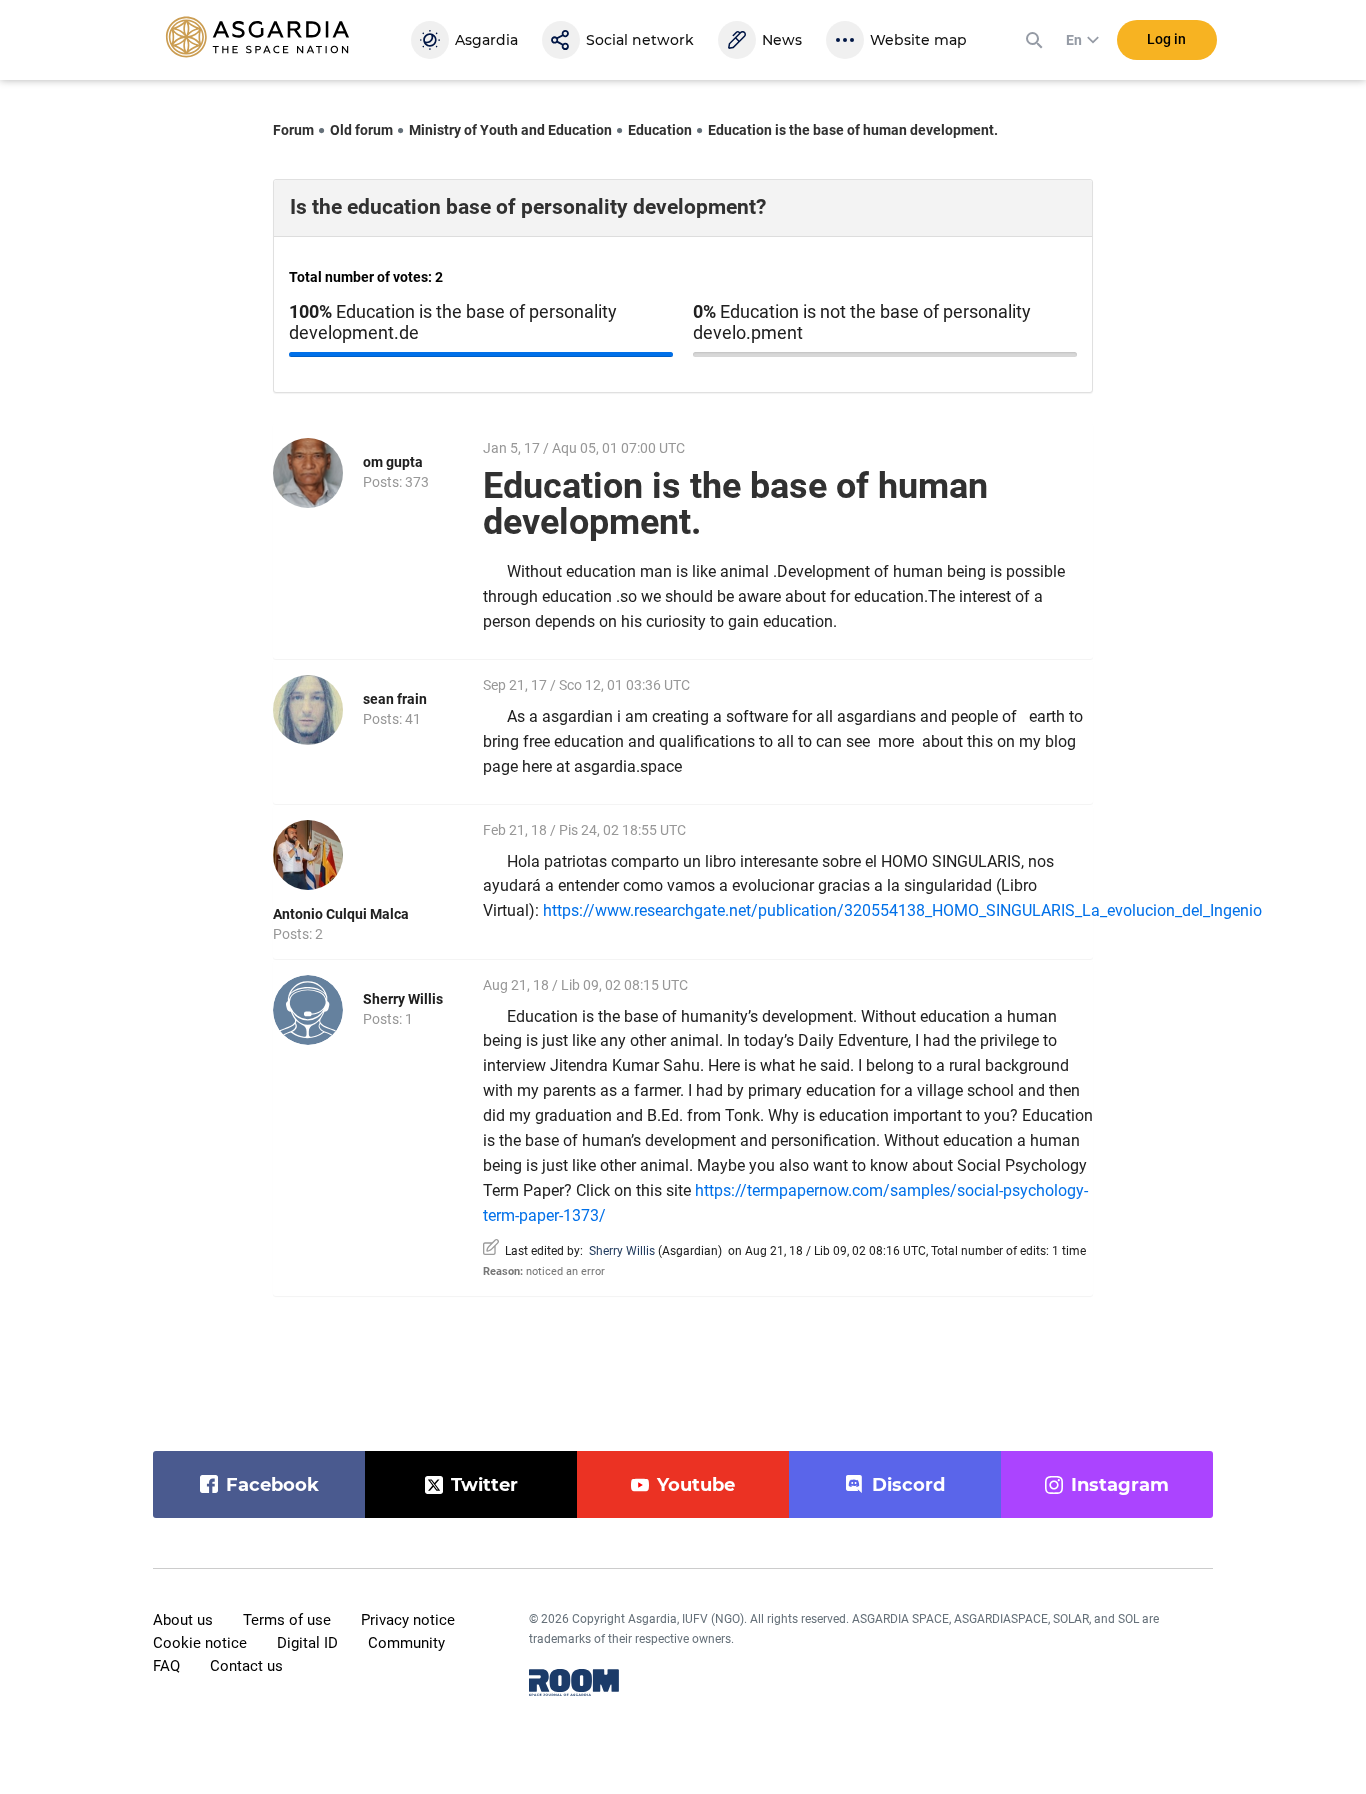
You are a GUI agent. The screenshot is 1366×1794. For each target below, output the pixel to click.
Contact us (246, 1666)
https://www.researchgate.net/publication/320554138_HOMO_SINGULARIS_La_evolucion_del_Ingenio (902, 910)
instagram (1120, 1485)
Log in (1166, 39)
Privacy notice (408, 1620)
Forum (293, 130)
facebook (272, 1485)
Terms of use (287, 1620)
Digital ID (307, 1643)
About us (183, 1620)
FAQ (166, 1666)
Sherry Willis (403, 999)
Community (406, 1643)
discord (908, 1485)
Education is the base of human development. (853, 130)
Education (660, 130)
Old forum (361, 130)
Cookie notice (200, 1643)
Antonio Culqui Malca (341, 914)
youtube (696, 1485)
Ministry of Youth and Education (510, 130)
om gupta (393, 462)
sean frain (395, 699)
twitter (484, 1485)
